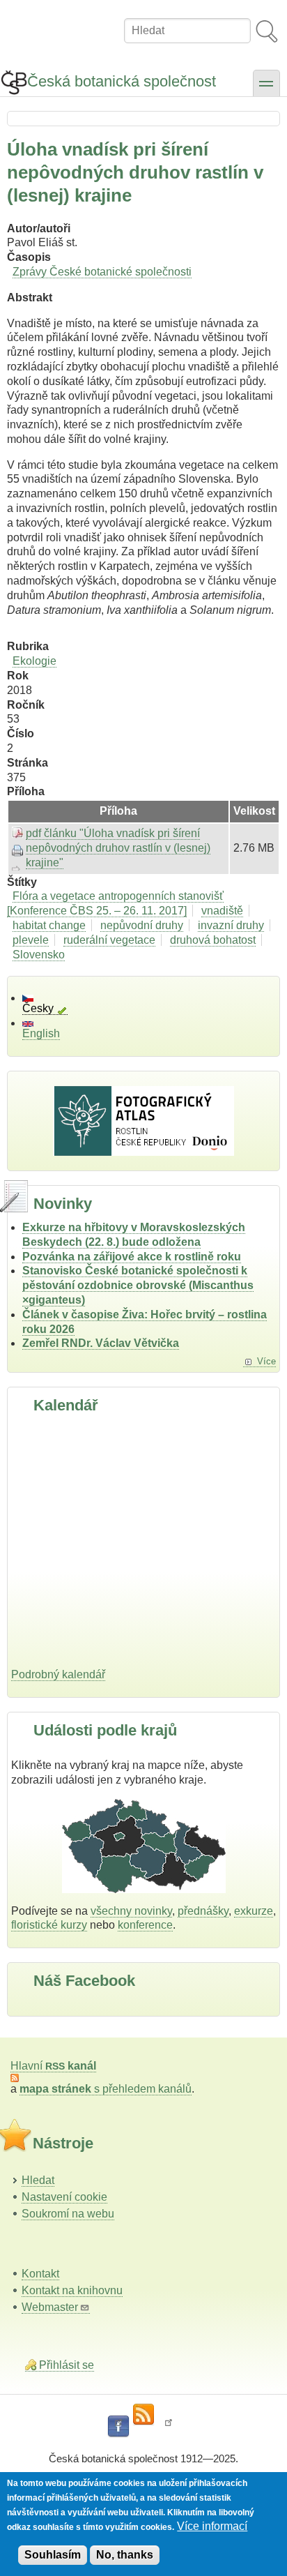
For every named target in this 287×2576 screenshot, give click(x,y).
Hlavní (53, 2066)
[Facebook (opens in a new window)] (118, 2427)
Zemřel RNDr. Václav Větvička (101, 1343)
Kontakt (40, 2274)
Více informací (212, 2526)
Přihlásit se (67, 2365)
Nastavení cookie (64, 2197)
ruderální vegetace (109, 940)
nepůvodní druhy (142, 925)
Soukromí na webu (68, 2214)
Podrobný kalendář (58, 1674)
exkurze (254, 1911)
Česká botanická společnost (122, 81)
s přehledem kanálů (106, 2089)
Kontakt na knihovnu (72, 2290)
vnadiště (222, 911)
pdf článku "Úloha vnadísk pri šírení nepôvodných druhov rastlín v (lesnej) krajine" (118, 848)
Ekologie (34, 661)
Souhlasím (53, 2555)
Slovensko (39, 955)
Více (266, 1361)
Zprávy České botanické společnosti (102, 272)
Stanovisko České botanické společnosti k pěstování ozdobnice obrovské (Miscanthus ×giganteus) (138, 1285)
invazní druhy (231, 925)
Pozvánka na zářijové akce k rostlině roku (132, 1257)
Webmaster (50, 2307)
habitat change (49, 925)
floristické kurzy (49, 1925)
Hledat (38, 2180)
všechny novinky (131, 1911)
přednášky (203, 1911)
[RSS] (143, 2415)
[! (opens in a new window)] (169, 2427)
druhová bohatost (213, 940)
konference (145, 1925)
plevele (31, 940)
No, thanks (125, 2555)
